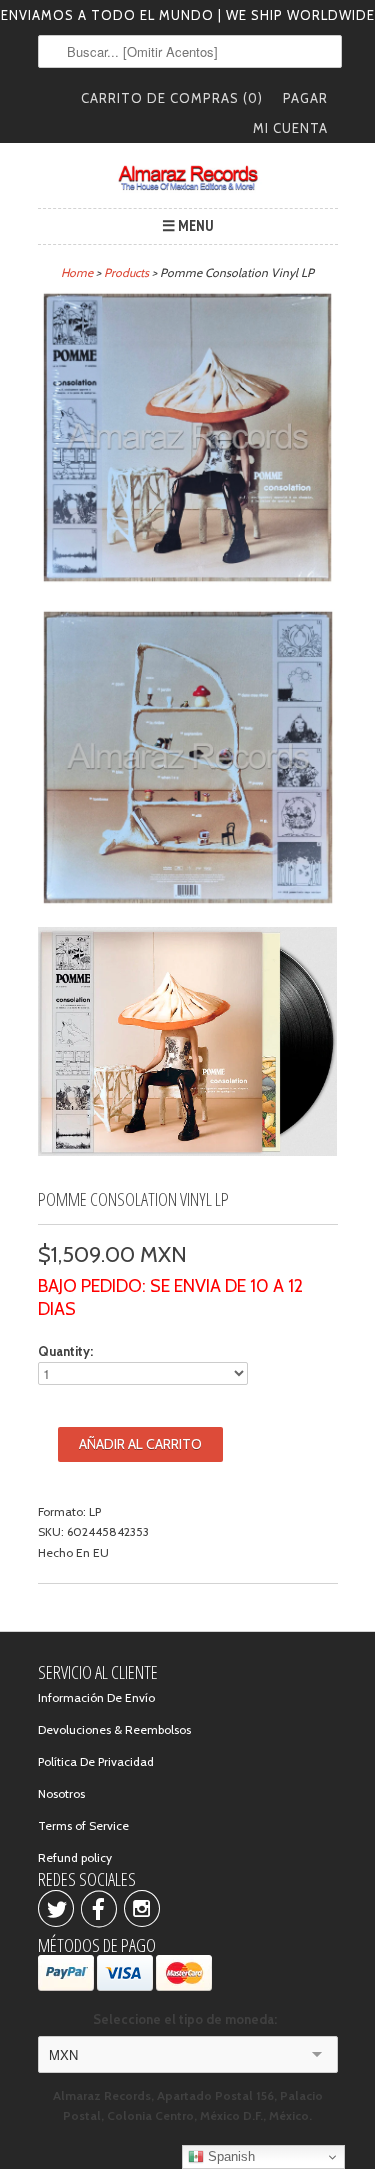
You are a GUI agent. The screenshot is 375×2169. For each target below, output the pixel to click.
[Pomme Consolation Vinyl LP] (188, 440)
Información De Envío (96, 1697)
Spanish (229, 2156)
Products (126, 272)
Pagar (305, 98)
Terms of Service (83, 1825)
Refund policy (75, 1857)
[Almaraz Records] (188, 178)
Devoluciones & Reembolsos (114, 1729)
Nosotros (61, 1793)
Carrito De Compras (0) (172, 98)
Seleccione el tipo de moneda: (188, 2019)
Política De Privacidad (96, 1761)
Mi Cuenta (290, 128)
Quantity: (65, 1351)
